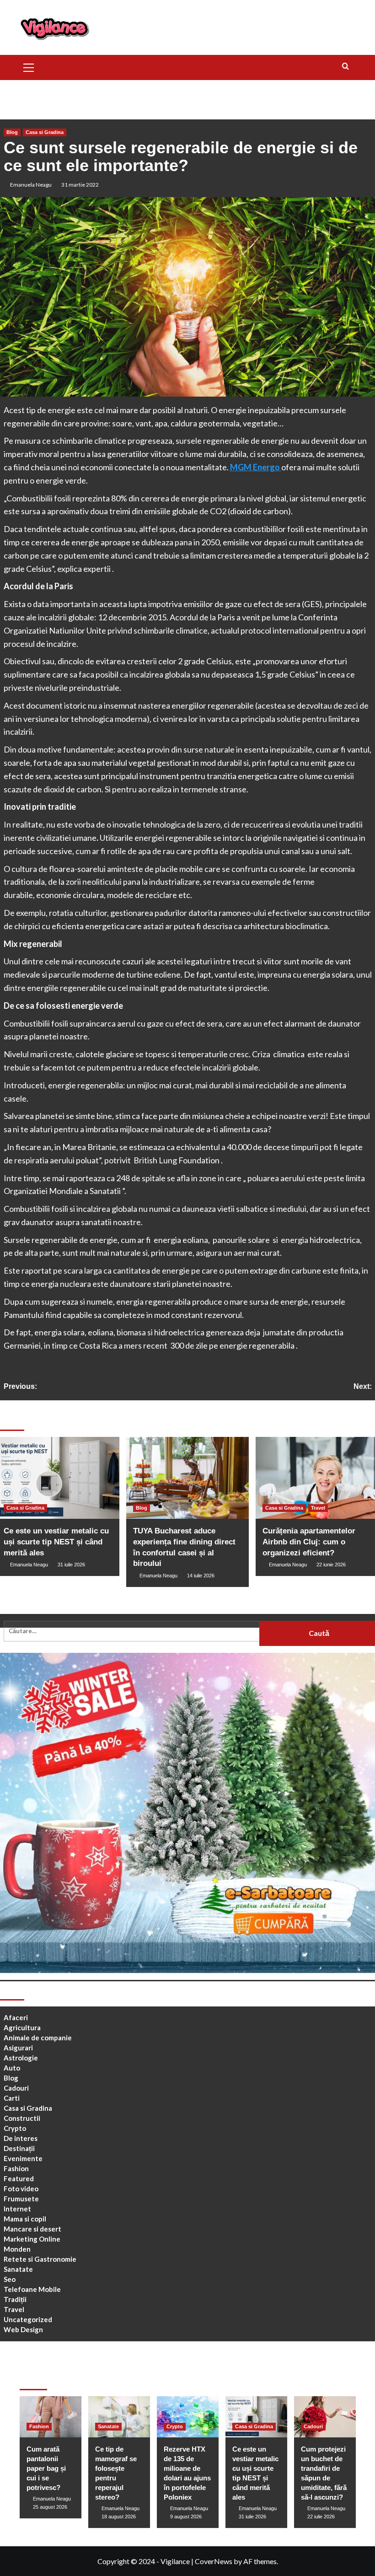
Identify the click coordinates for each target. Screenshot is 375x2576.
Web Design (23, 2329)
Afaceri (16, 2017)
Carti (12, 2098)
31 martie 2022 (80, 185)
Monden (17, 2249)
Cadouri (16, 2088)
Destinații (19, 2148)
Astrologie (21, 2058)
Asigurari (18, 2048)
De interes (21, 2138)
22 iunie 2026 (331, 1565)
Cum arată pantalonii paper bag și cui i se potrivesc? (46, 2468)
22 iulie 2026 (321, 2517)
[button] (29, 66)
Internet (17, 2209)
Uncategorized (28, 2319)
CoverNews (214, 2561)
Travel (318, 1508)
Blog (12, 132)
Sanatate (18, 2269)
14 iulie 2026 (201, 1576)
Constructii (22, 2118)
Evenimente (23, 2158)
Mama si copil (25, 2219)
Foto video (21, 2189)
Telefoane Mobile (32, 2289)
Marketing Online (32, 2239)
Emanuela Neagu (31, 185)
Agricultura (22, 2027)
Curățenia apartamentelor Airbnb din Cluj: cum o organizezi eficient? (309, 1542)
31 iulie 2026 (71, 1565)
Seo (10, 2279)
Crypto (15, 2128)
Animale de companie (38, 2038)
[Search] (346, 67)
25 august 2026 (50, 2507)
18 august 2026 (119, 2517)
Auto (12, 2068)
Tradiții (15, 2299)
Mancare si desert (32, 2229)
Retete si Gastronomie (40, 2259)
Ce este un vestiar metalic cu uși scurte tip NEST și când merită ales (56, 1542)
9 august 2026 (186, 2517)
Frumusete (21, 2199)
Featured (19, 2178)
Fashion (16, 2168)
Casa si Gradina (45, 132)
